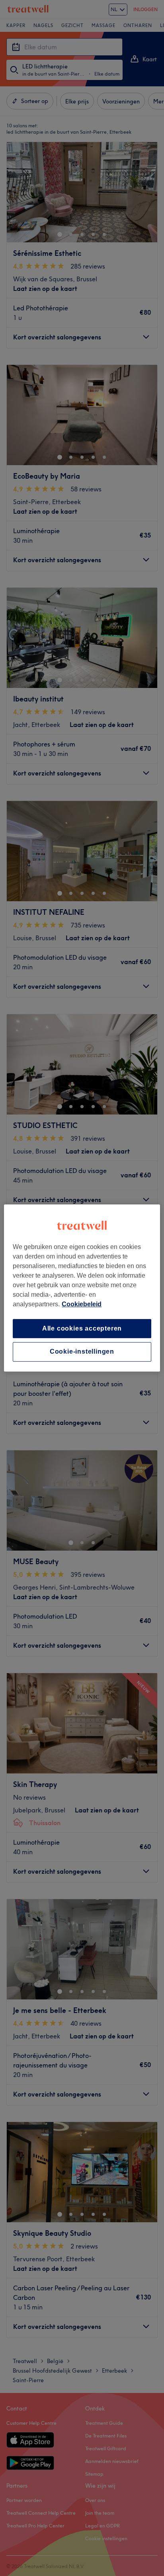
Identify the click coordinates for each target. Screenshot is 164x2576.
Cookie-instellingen (82, 1352)
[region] (82, 1288)
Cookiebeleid (82, 1304)
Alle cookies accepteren (82, 1328)
